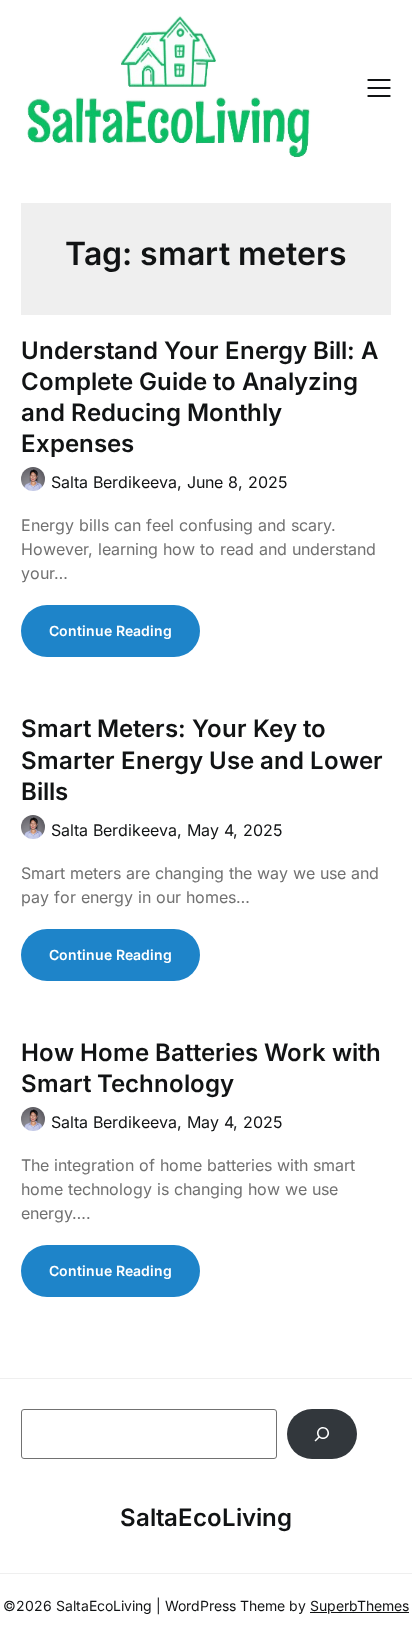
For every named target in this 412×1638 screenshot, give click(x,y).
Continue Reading (110, 630)
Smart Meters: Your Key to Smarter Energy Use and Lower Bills (202, 759)
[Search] (322, 1433)
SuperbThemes (359, 1605)
